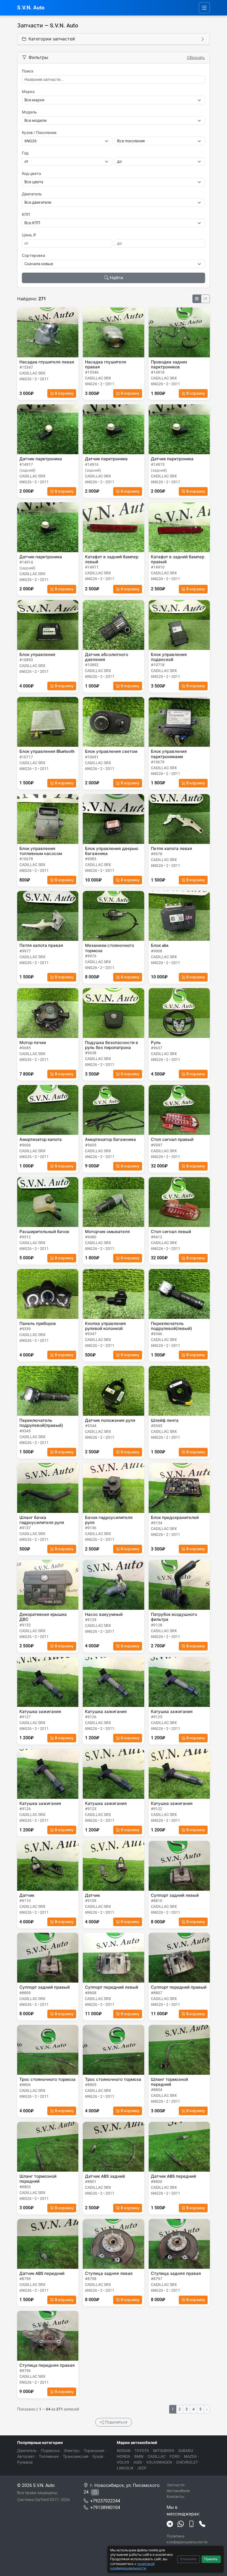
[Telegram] (170, 2524)
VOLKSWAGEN (159, 2462)
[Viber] (191, 2524)
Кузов (98, 2456)
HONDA (123, 2456)
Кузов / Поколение (39, 133)
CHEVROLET (187, 2462)
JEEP (142, 2468)
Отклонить (188, 2559)
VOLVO (123, 2462)
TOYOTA (142, 2451)
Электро (72, 2451)
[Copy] (95, 2492)
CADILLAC (157, 2456)
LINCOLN (125, 2468)
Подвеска (50, 2451)
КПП (26, 215)
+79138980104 (105, 2507)
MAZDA (190, 2456)
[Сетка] (197, 299)
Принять (211, 2559)
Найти (116, 278)
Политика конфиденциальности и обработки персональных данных (188, 2545)
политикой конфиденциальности (132, 2566)
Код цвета (31, 174)
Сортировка (33, 255)
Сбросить (196, 58)
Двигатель (32, 194)
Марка (28, 92)
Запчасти (176, 2485)
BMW (139, 2456)
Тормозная (94, 2451)
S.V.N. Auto (31, 8)
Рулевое (25, 2462)
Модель (29, 112)
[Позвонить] (202, 2524)
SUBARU (186, 2451)
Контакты (176, 2497)
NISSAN (124, 2451)
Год (25, 153)
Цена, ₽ (29, 235)
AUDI (138, 2462)
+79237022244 (105, 2501)
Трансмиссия (76, 2456)
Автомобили (178, 2491)
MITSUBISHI (164, 2451)
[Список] (205, 299)
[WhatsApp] (181, 2524)
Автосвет (26, 2456)
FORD (175, 2456)
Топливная (49, 2456)
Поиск (28, 71)
